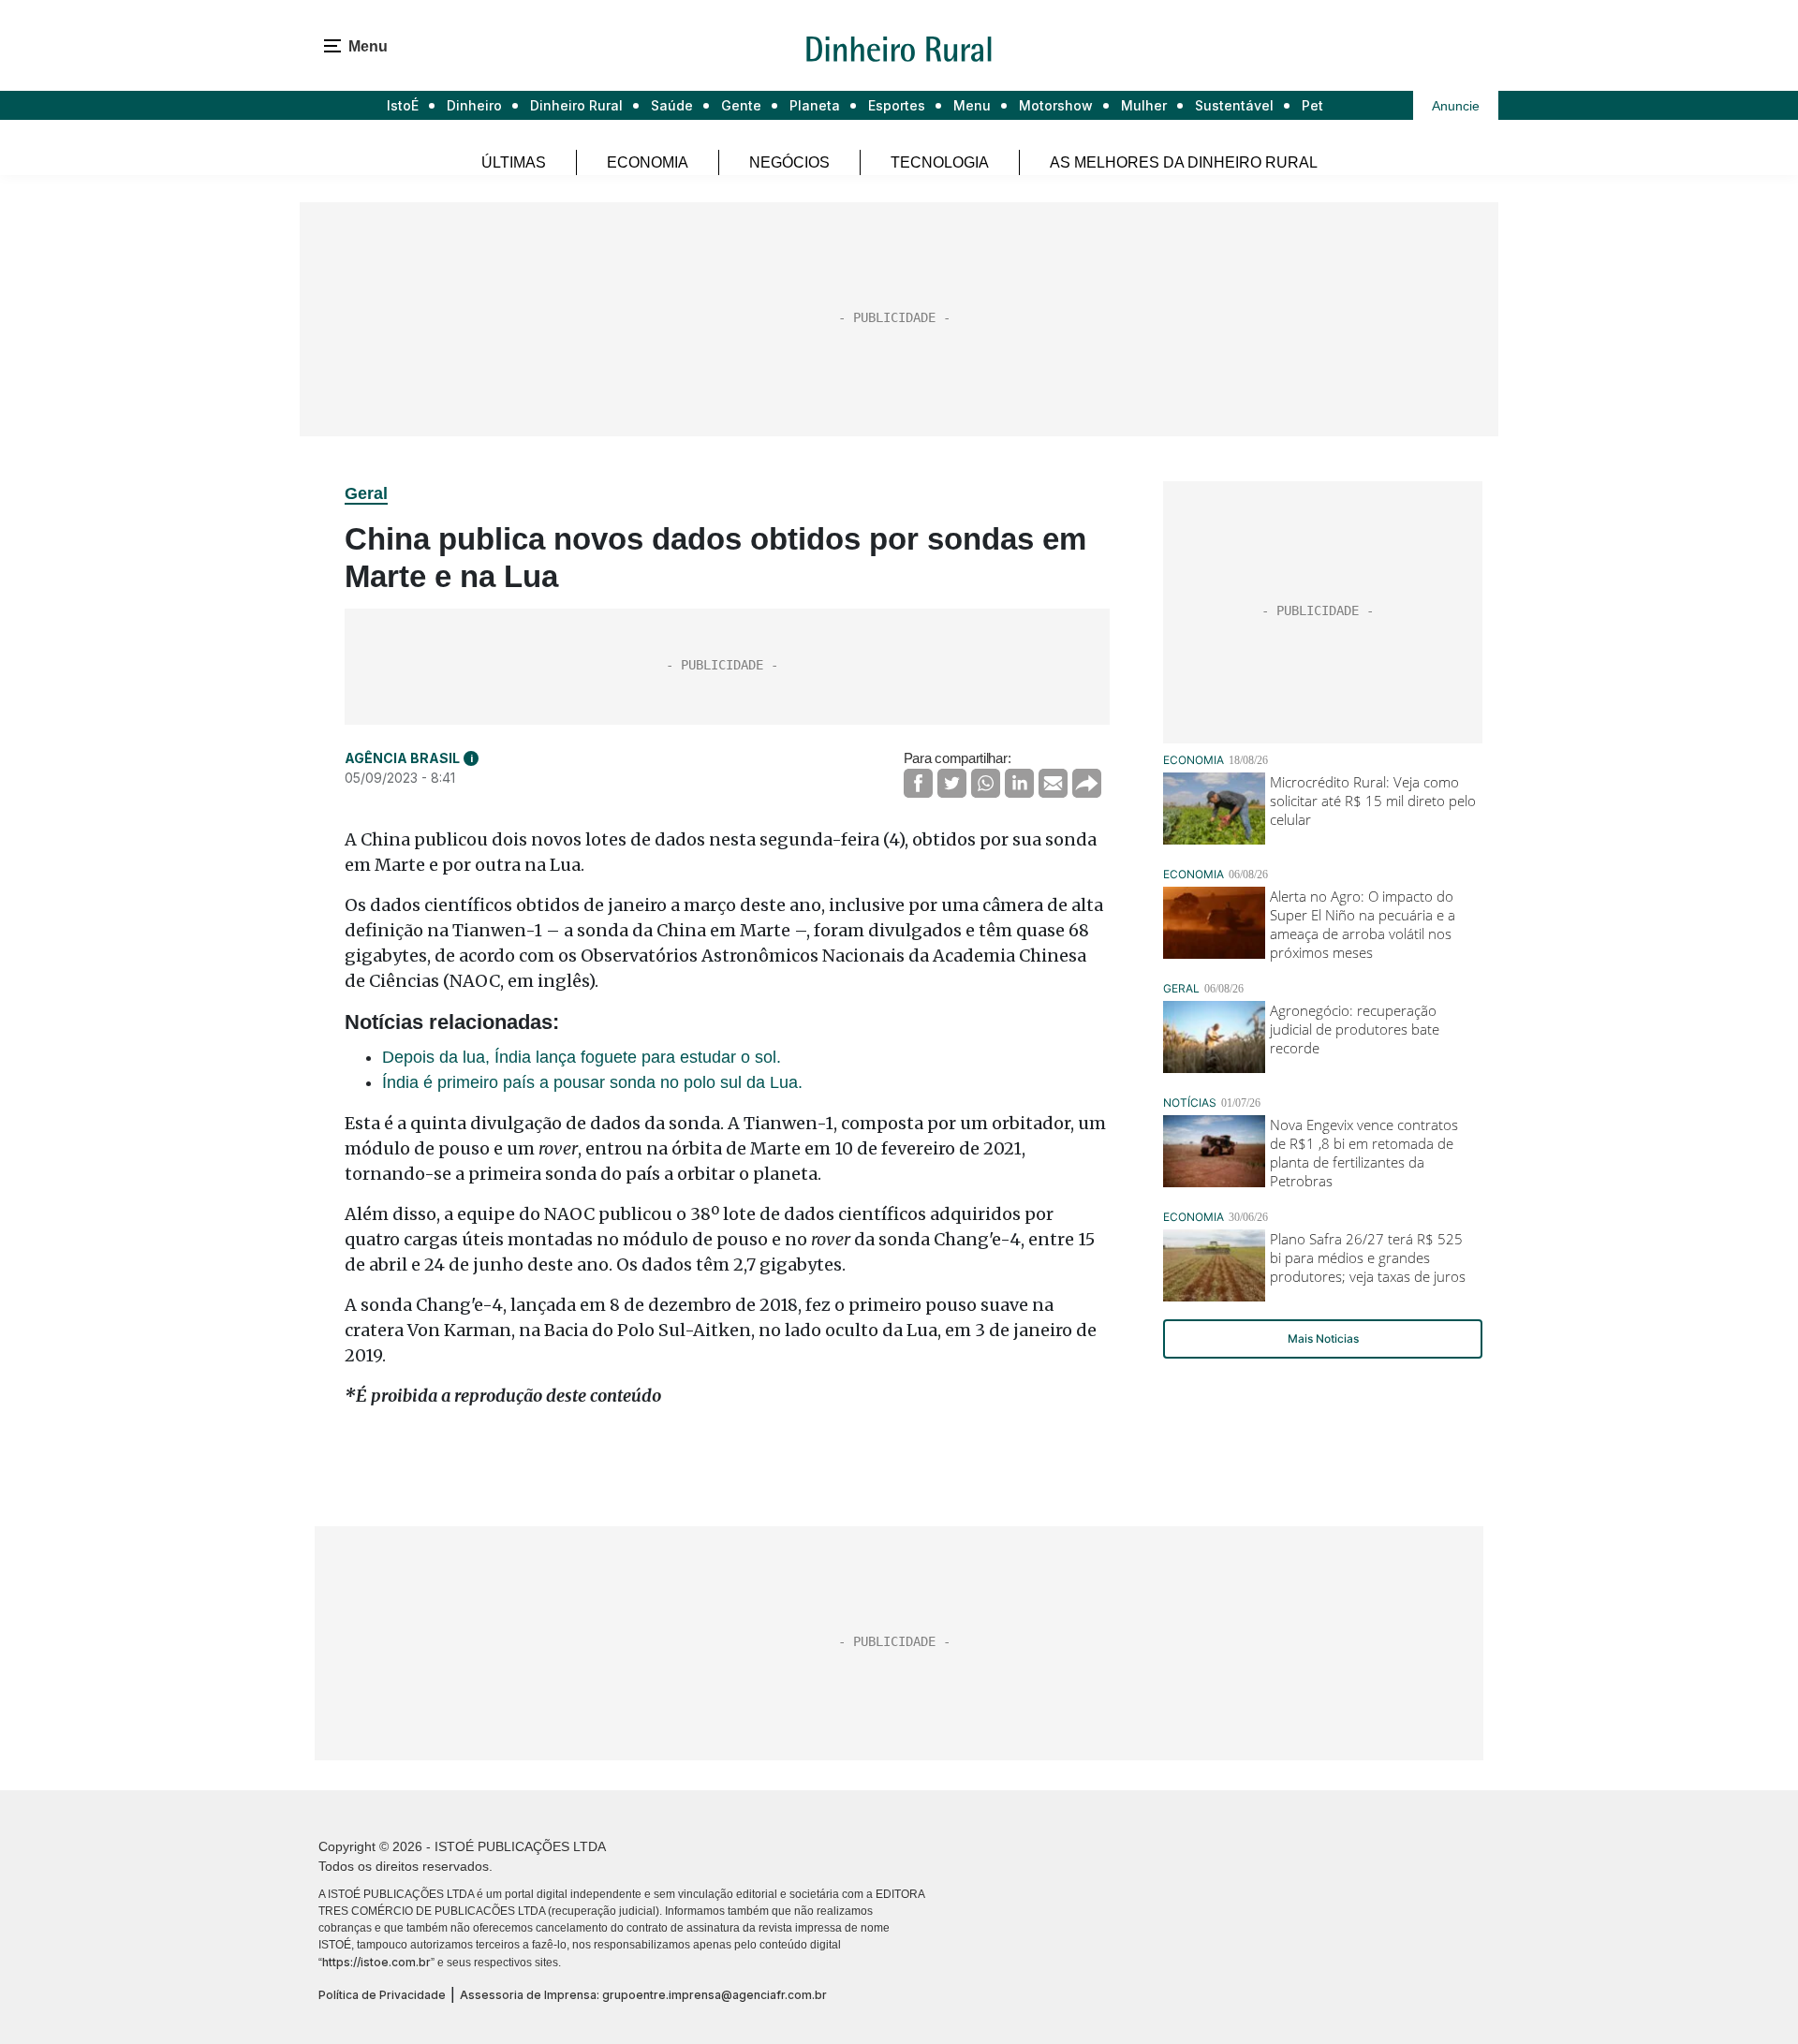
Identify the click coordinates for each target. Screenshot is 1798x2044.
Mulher (1144, 105)
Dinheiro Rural (576, 105)
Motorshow (1056, 105)
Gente (741, 105)
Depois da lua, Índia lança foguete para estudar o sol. (582, 1057)
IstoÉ (403, 105)
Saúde (672, 105)
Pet (1312, 105)
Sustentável (1234, 105)
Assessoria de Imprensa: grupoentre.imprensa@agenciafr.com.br (643, 1995)
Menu (972, 105)
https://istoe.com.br (376, 1962)
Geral (366, 493)
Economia (648, 162)
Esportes (897, 105)
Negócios (789, 162)
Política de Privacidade (382, 1995)
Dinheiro (474, 105)
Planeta (815, 105)
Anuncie (1456, 106)
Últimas (514, 162)
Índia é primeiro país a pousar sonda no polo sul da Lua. (592, 1082)
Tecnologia (940, 162)
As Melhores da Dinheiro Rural (1184, 162)
